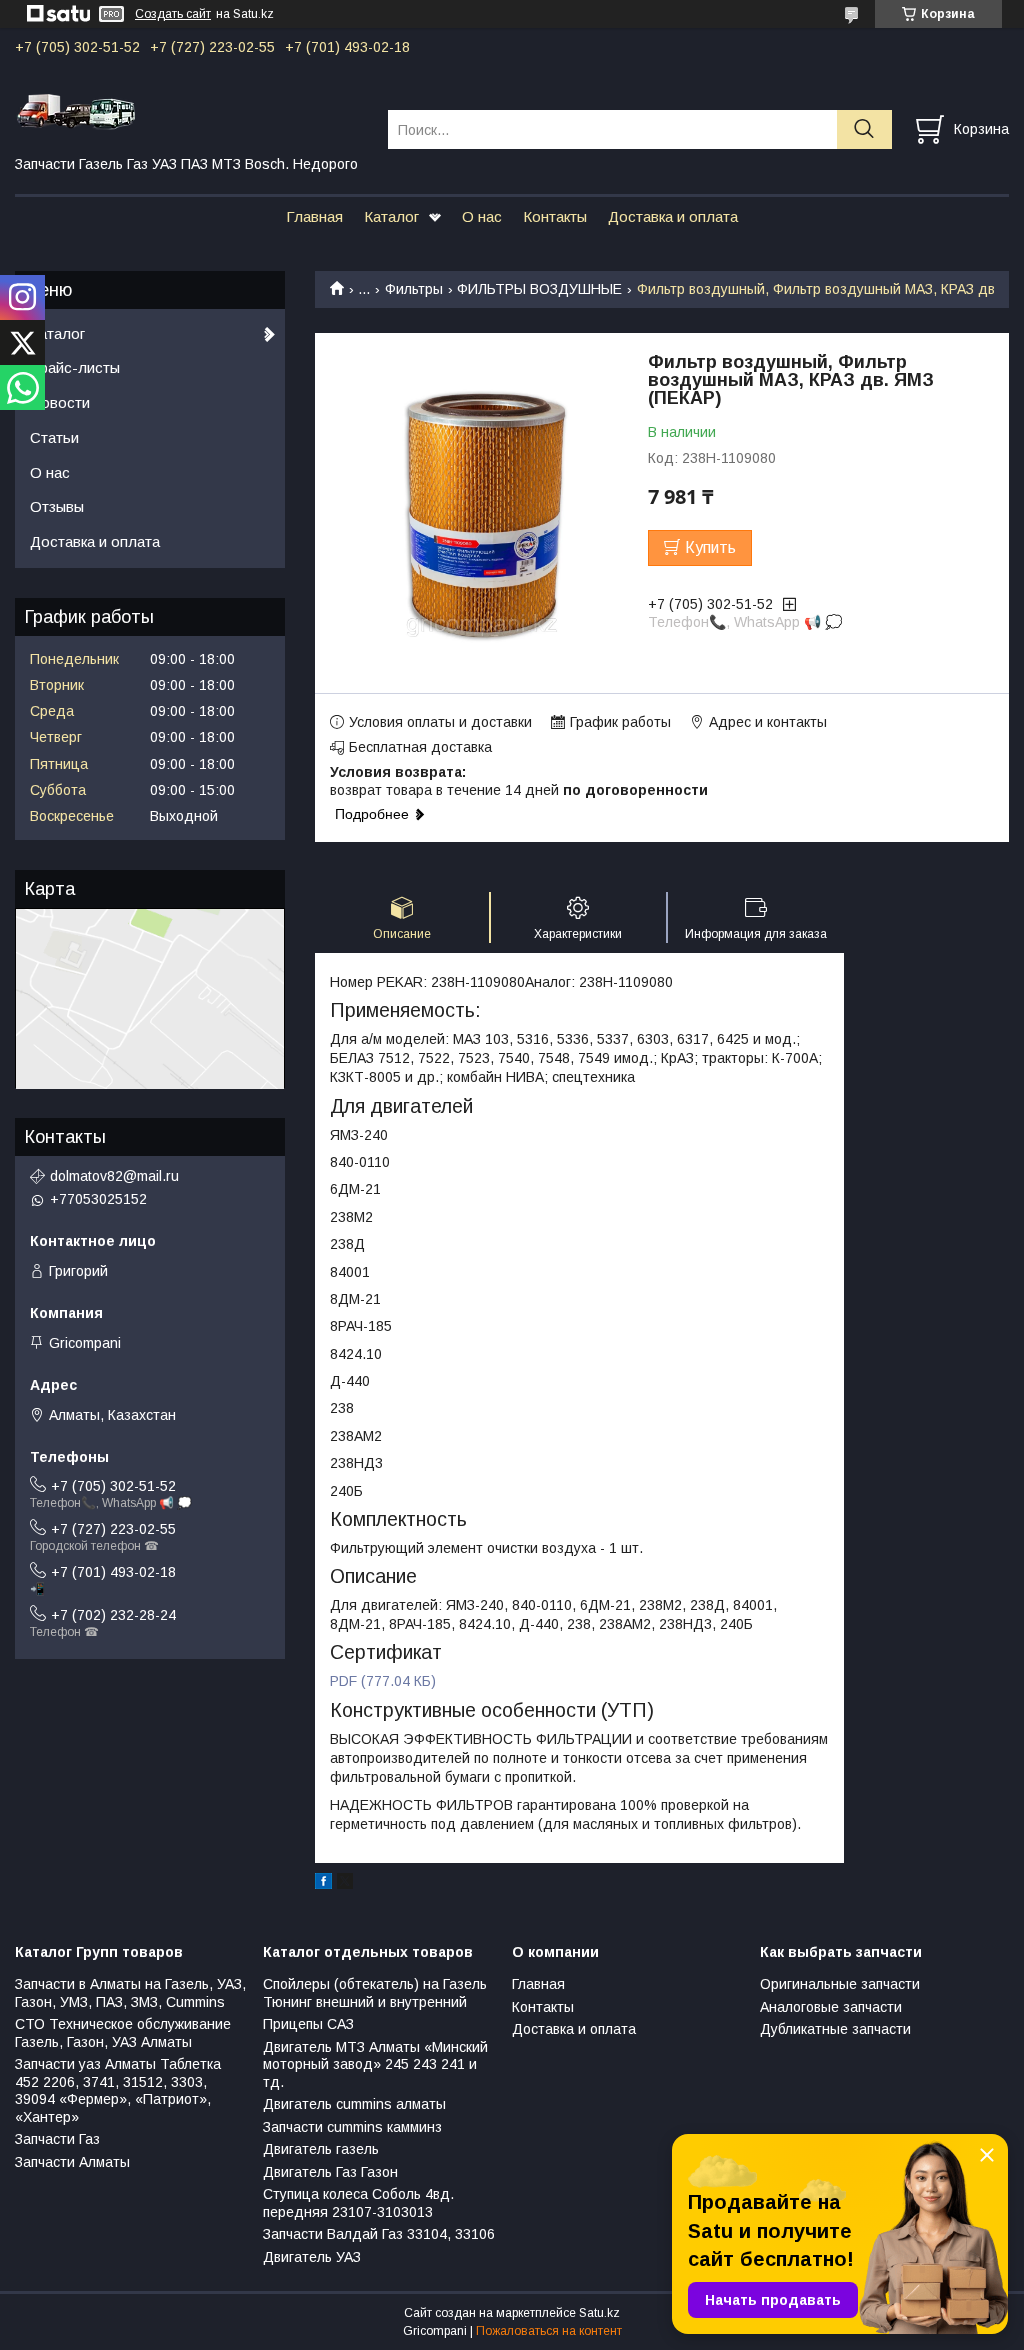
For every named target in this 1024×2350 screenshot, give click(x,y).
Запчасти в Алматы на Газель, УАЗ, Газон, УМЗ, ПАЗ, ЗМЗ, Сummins (130, 1993)
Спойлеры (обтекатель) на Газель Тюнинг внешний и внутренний (375, 1993)
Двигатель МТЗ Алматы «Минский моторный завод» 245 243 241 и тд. (375, 2064)
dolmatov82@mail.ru (114, 1176)
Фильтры (414, 289)
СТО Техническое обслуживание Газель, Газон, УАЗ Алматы (123, 2033)
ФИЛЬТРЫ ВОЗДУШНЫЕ (539, 289)
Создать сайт (173, 14)
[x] (345, 1884)
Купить (710, 547)
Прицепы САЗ (308, 2024)
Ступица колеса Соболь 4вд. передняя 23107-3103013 (358, 2203)
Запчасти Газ (57, 2139)
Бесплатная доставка (420, 747)
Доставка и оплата (673, 216)
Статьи (54, 437)
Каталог (391, 216)
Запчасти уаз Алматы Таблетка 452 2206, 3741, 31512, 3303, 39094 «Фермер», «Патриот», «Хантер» (118, 2090)
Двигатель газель (321, 2149)
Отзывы (57, 506)
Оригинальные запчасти (840, 1984)
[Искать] (864, 129)
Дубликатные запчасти (835, 2029)
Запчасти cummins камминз (352, 2127)
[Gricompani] (189, 111)
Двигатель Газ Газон (330, 2172)
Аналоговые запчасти (831, 2007)
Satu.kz (599, 2313)
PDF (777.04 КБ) (383, 1681)
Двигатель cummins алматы (354, 2104)
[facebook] (323, 1884)
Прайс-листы (75, 367)
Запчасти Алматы (72, 2162)
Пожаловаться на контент (549, 2331)
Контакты (555, 216)
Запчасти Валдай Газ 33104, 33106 (379, 2234)
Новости (60, 402)
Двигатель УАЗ (312, 2257)
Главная (314, 216)
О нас (482, 216)
